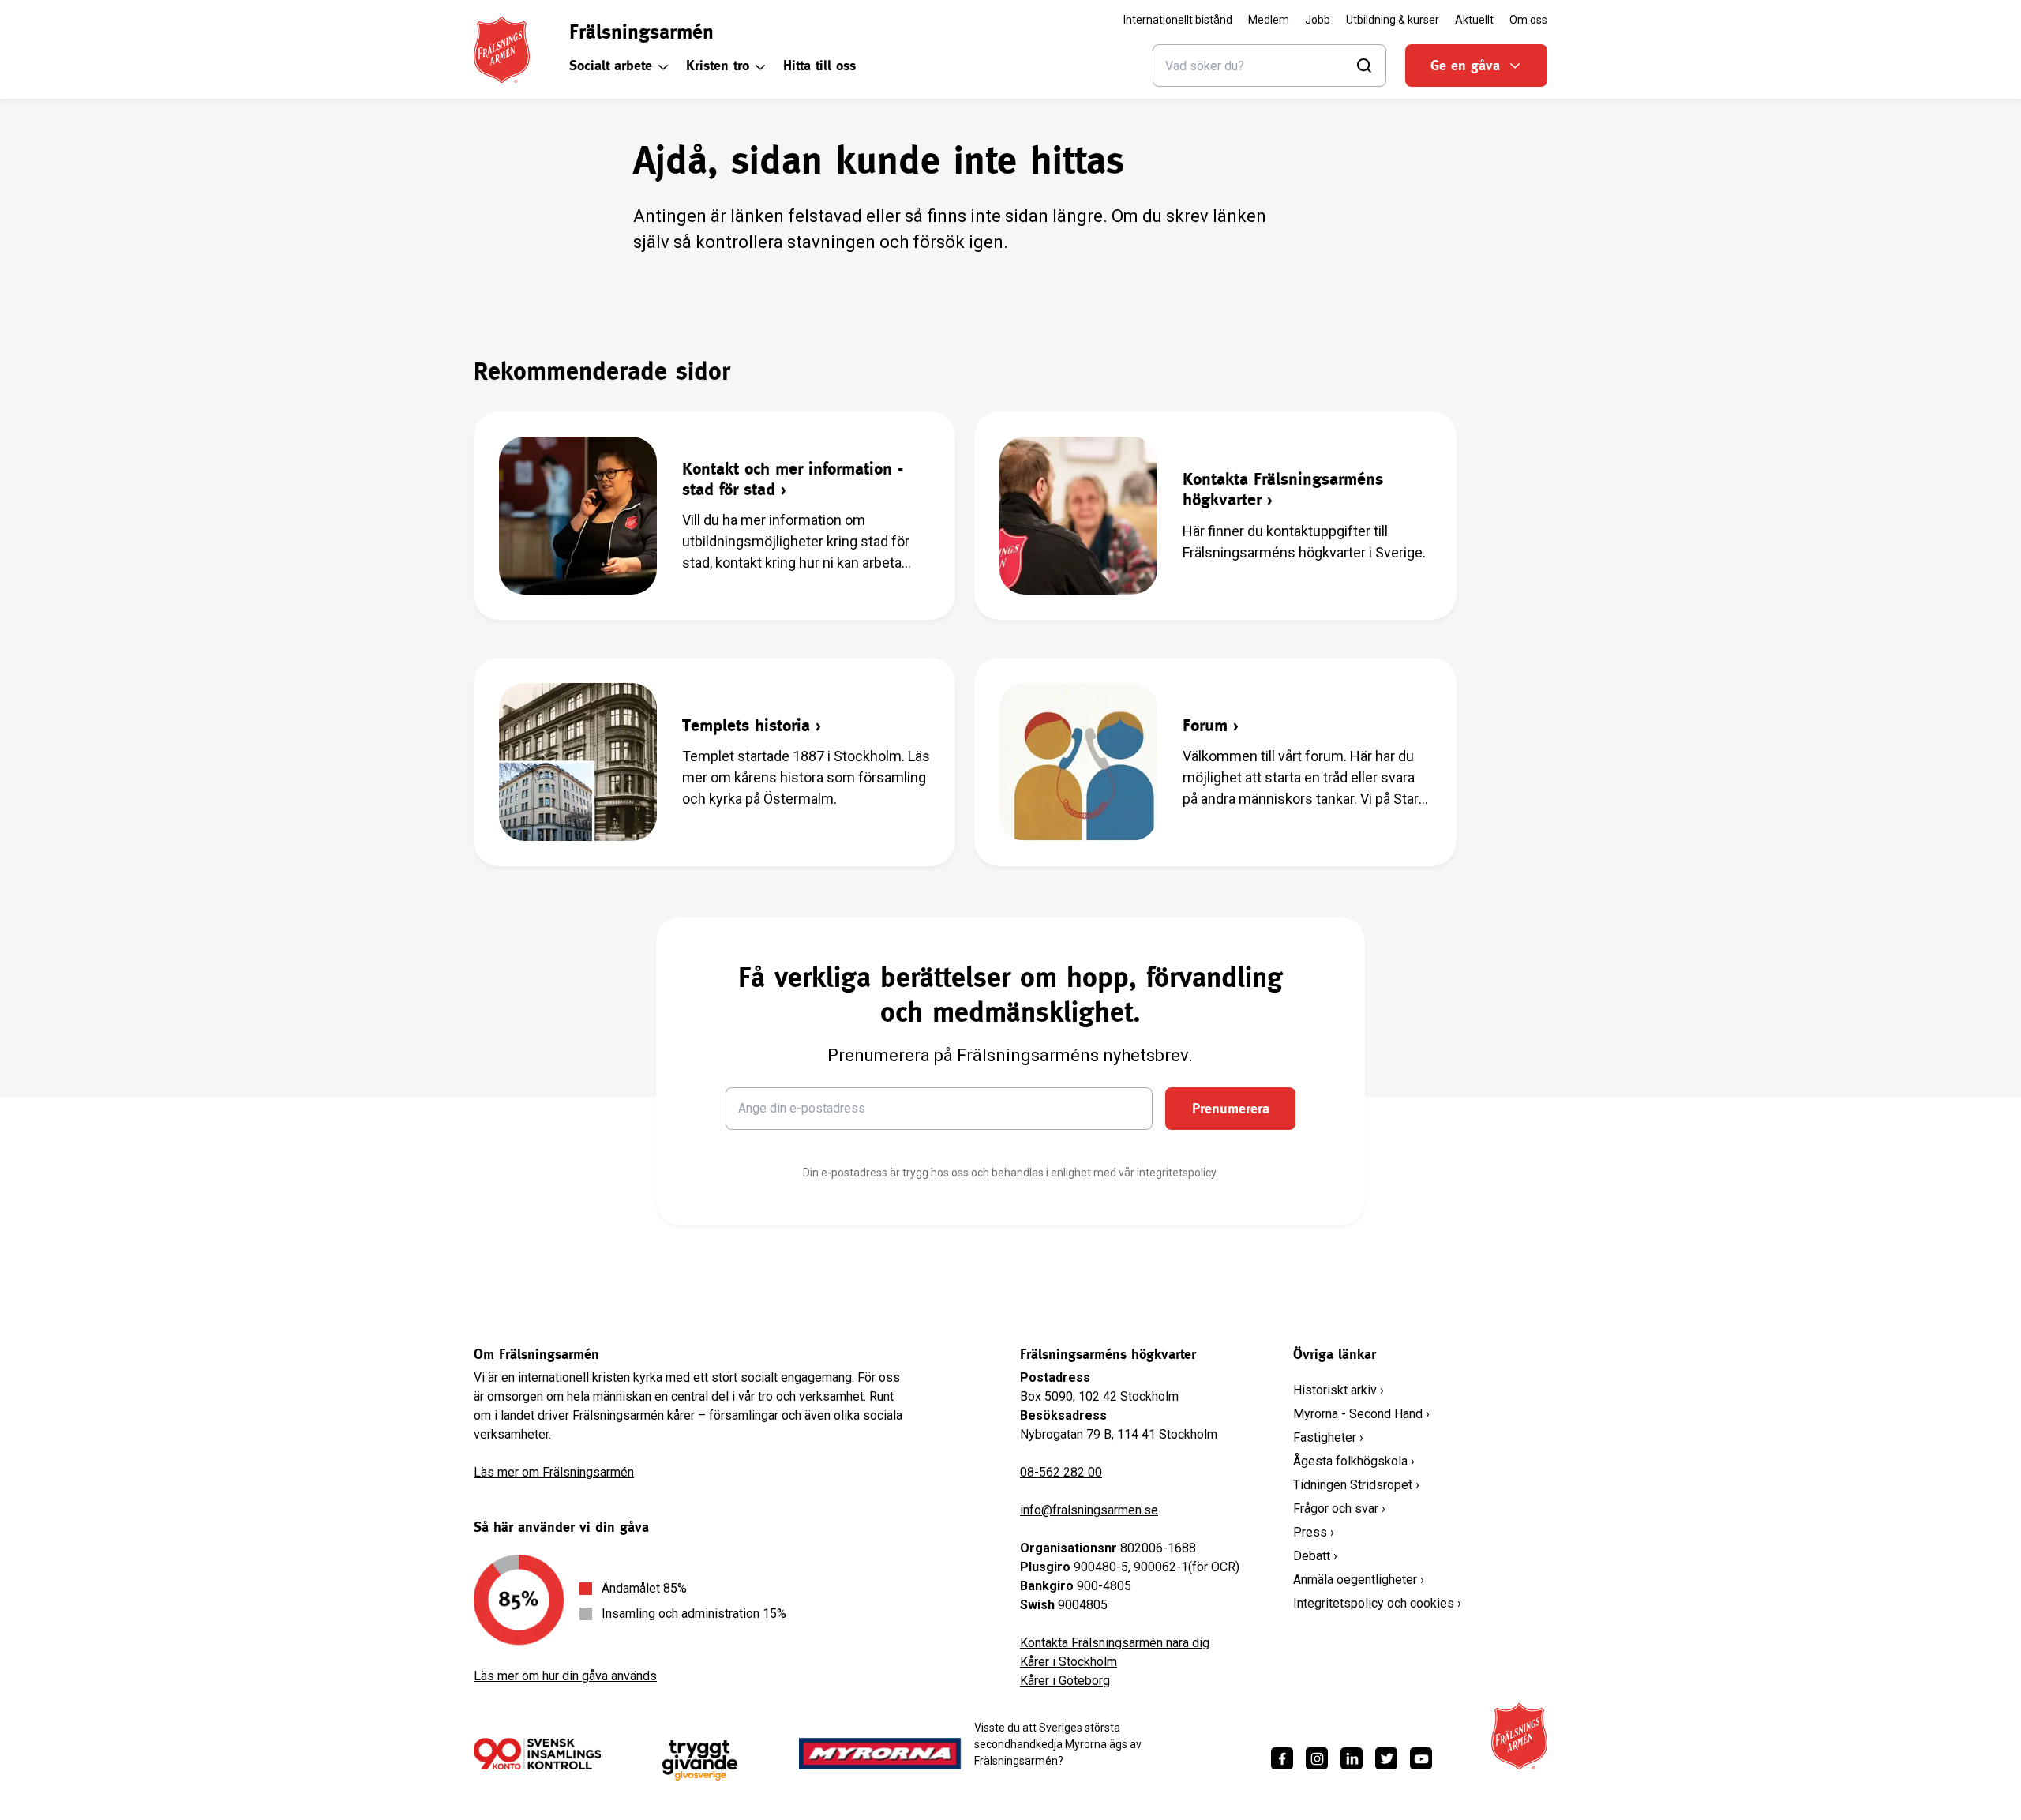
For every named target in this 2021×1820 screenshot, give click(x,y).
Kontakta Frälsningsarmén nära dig (1115, 1643)
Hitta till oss (819, 65)
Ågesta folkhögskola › (1354, 1461)
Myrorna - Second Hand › (1361, 1414)
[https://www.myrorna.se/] (880, 1754)
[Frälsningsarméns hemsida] (502, 50)
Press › (1314, 1532)
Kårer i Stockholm (1069, 1662)
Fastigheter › (1328, 1437)
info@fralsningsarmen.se (1089, 1510)
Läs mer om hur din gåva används (565, 1676)
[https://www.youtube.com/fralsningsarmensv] (1421, 1758)
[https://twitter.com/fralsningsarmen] (1386, 1758)
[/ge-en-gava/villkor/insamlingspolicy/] (537, 1754)
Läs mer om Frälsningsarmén (554, 1472)
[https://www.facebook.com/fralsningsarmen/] (1282, 1758)
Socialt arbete (611, 65)
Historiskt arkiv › (1339, 1390)
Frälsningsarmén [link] (641, 32)
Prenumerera (1231, 1108)
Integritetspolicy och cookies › (1377, 1603)
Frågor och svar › (1339, 1509)
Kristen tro (718, 65)
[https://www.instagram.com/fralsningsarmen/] (1317, 1758)
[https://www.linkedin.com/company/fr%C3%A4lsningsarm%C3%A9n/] (1352, 1758)
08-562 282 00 (1061, 1472)
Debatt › (1315, 1556)
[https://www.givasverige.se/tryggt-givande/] (700, 1760)
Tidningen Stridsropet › (1356, 1485)
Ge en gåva (1465, 65)
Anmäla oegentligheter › (1359, 1580)
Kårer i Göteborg (1065, 1681)
